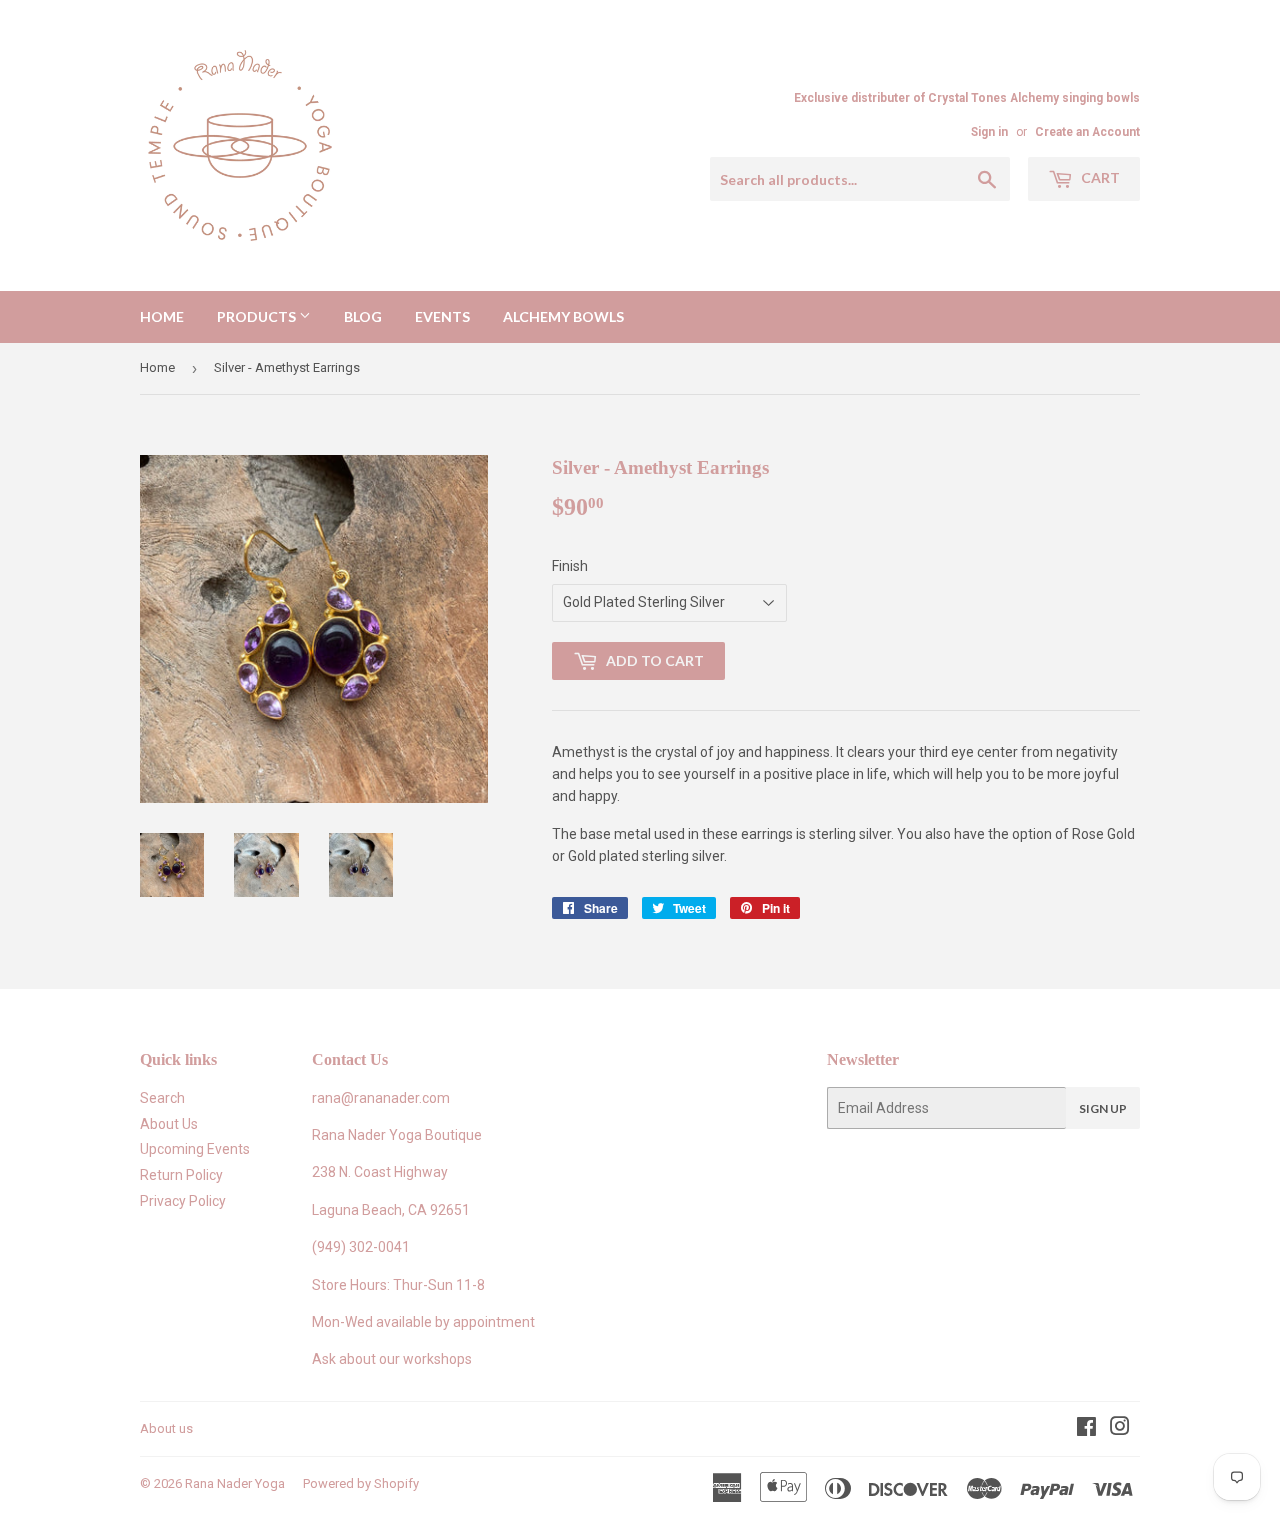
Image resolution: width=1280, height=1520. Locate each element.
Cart (1099, 177)
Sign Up (1103, 1108)
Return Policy (181, 1175)
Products (258, 316)
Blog (363, 316)
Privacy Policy (183, 1201)
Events (442, 316)
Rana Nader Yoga (235, 1483)
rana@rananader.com (381, 1098)
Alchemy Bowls (563, 316)
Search (162, 1098)
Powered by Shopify (361, 1483)
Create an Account (1087, 132)
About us (166, 1428)
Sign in (989, 132)
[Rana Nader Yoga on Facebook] (1086, 1429)
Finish (570, 566)
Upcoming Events (195, 1149)
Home (162, 316)
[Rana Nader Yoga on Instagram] (1120, 1429)
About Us (169, 1124)
